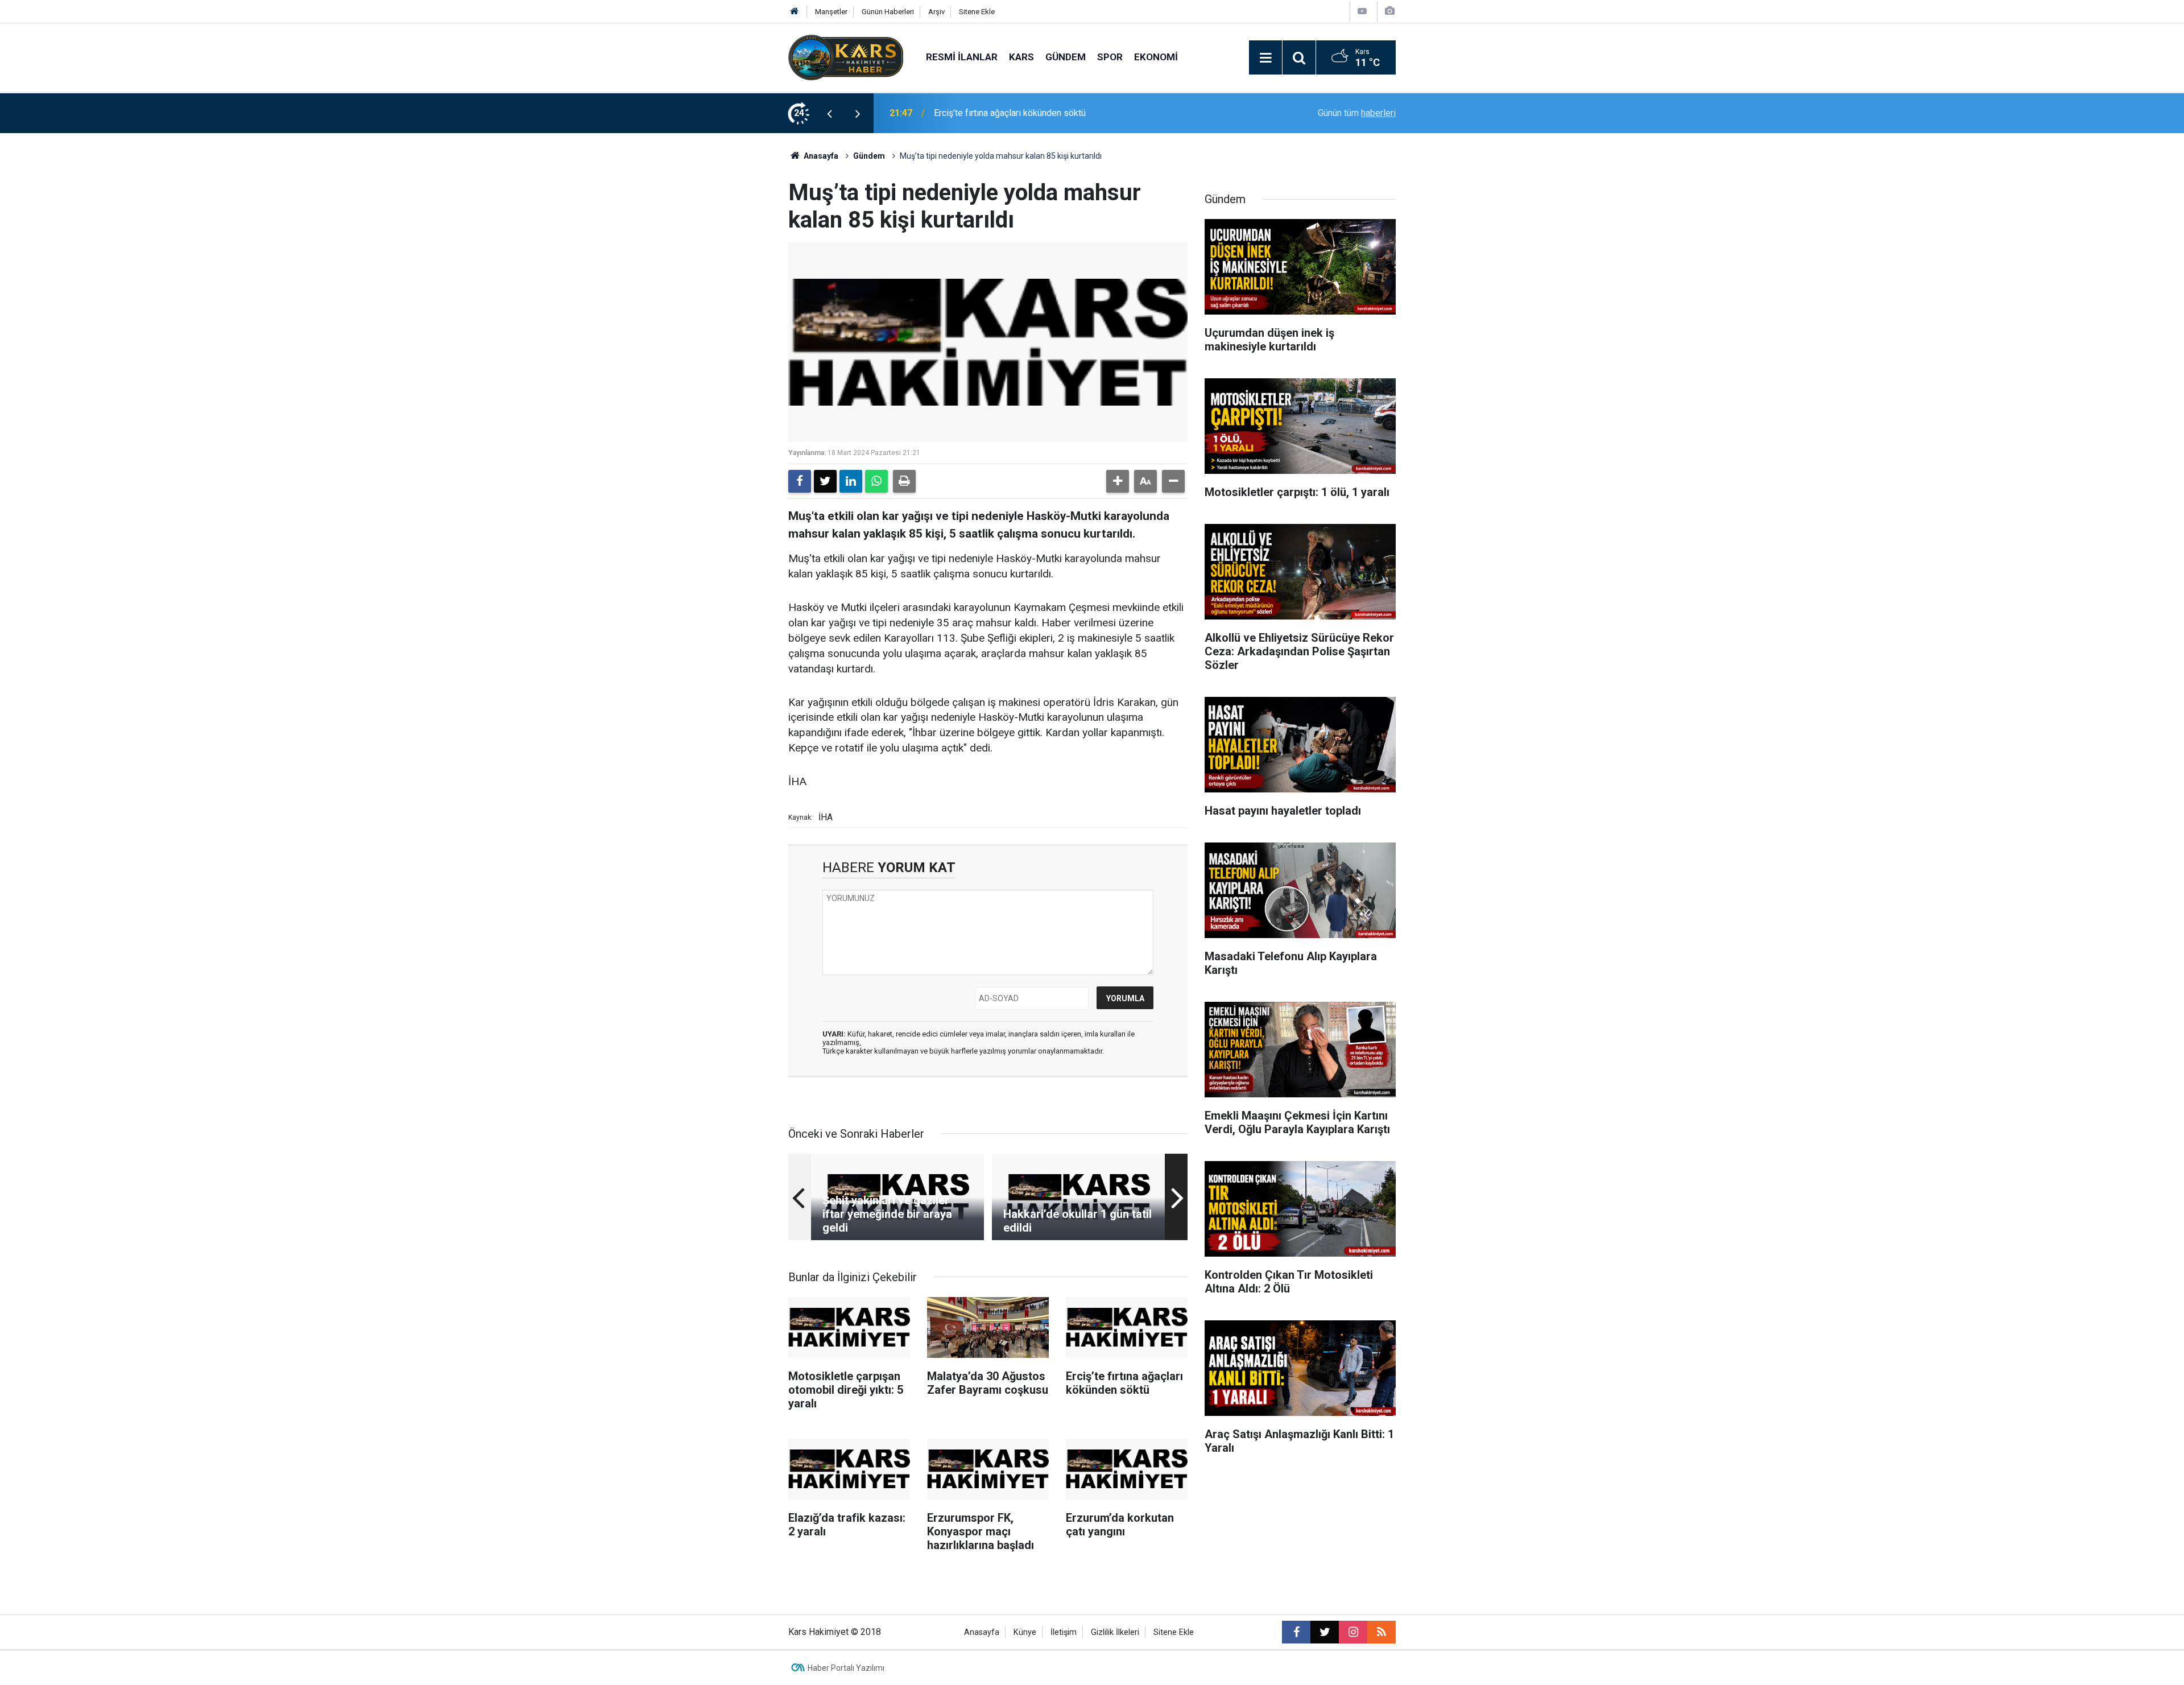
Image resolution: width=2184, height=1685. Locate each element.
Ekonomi (1156, 57)
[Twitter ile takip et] (1325, 1632)
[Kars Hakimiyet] (846, 57)
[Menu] (1265, 58)
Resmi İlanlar (962, 57)
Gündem (1066, 57)
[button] (1118, 481)
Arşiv (936, 12)
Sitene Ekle (977, 12)
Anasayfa (820, 156)
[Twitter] (825, 481)
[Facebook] (800, 481)
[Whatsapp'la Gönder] (876, 481)
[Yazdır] (904, 481)
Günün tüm (1357, 113)
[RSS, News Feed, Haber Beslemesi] (1381, 1632)
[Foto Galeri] (1389, 11)
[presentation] (829, 113)
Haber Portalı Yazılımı (846, 1668)
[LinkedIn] (851, 481)
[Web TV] (1362, 11)
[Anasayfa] (795, 12)
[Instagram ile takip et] (1353, 1632)
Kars (1021, 57)
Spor (1110, 57)
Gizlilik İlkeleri (1115, 1632)
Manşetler (831, 12)
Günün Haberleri (888, 12)
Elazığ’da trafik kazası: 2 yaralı (994, 113)
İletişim (1064, 1632)
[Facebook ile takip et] (1296, 1632)
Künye (1025, 1632)
